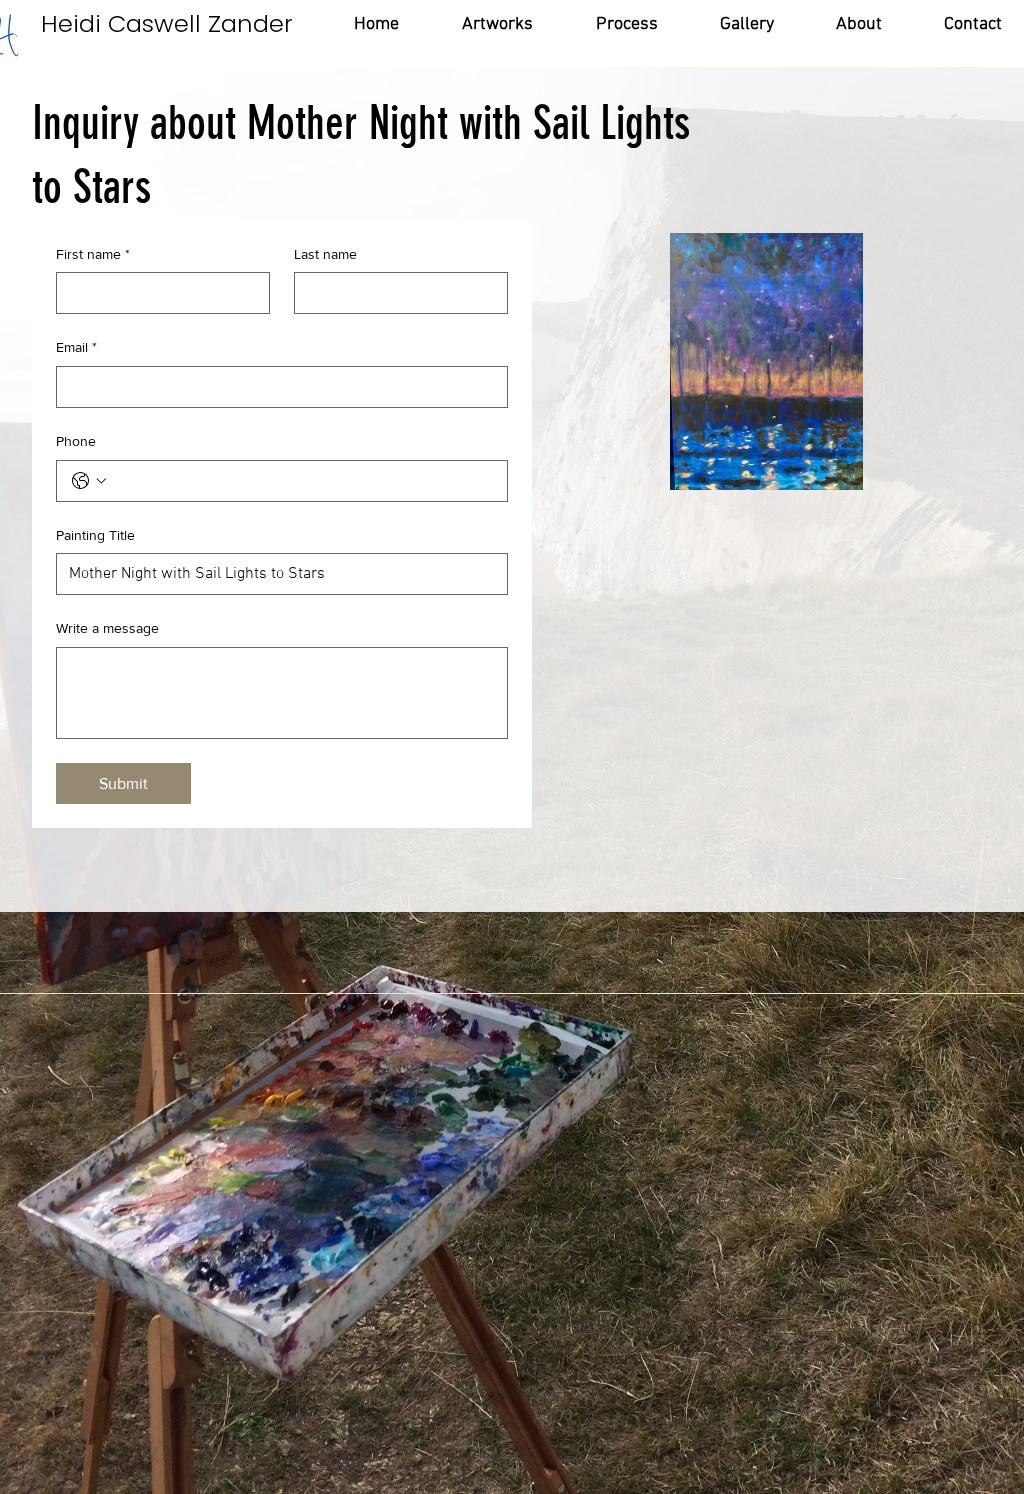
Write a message (107, 628)
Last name (325, 254)
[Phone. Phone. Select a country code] (89, 481)
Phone (76, 441)
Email (76, 347)
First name (93, 254)
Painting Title (95, 535)
